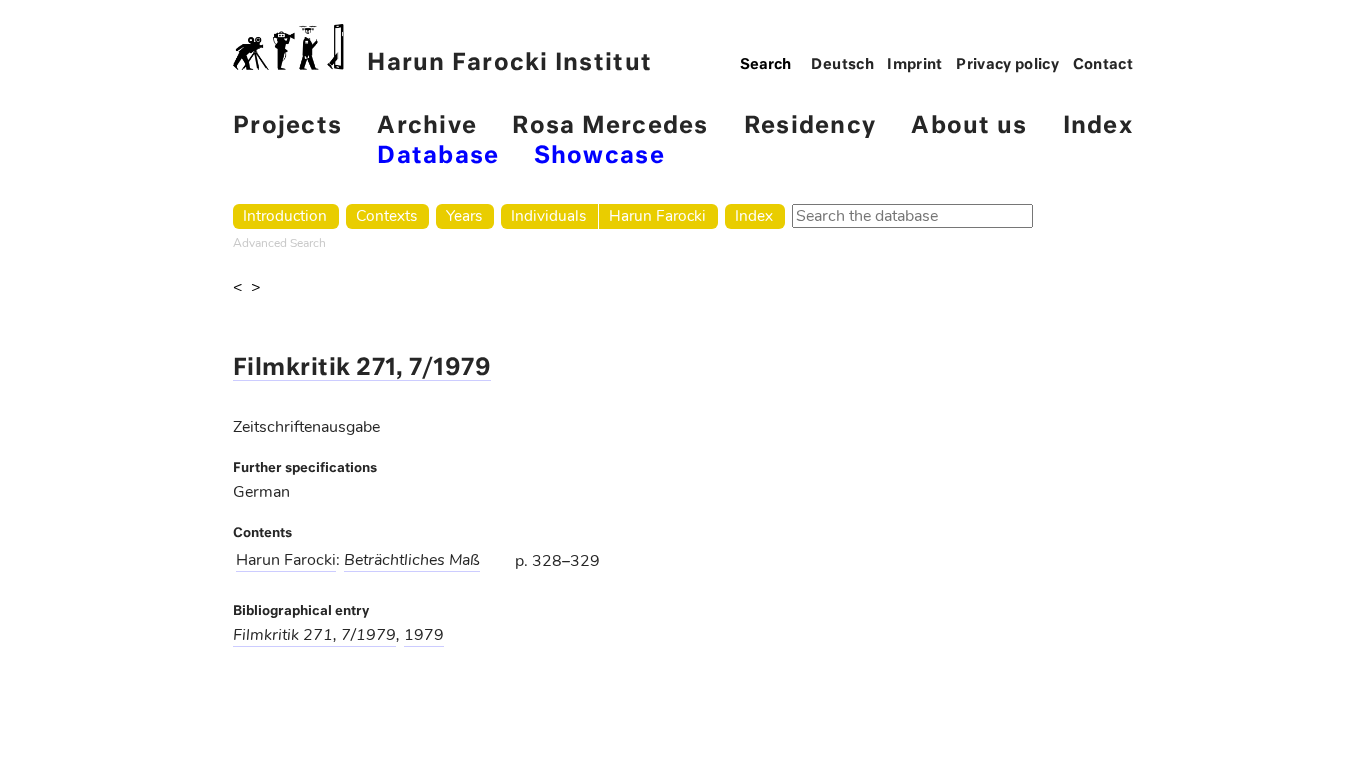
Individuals (548, 215)
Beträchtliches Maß (412, 560)
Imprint (915, 65)
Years (464, 215)
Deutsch (842, 65)
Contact (1103, 65)
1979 (424, 635)
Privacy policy (1007, 65)
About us (969, 126)
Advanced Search (279, 243)
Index (1098, 126)
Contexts (386, 215)
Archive (427, 126)
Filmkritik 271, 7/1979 (362, 368)
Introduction (285, 215)
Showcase (599, 156)
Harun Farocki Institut (509, 63)
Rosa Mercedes (610, 126)
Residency (810, 126)
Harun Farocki (657, 215)
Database (438, 156)
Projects (287, 126)
